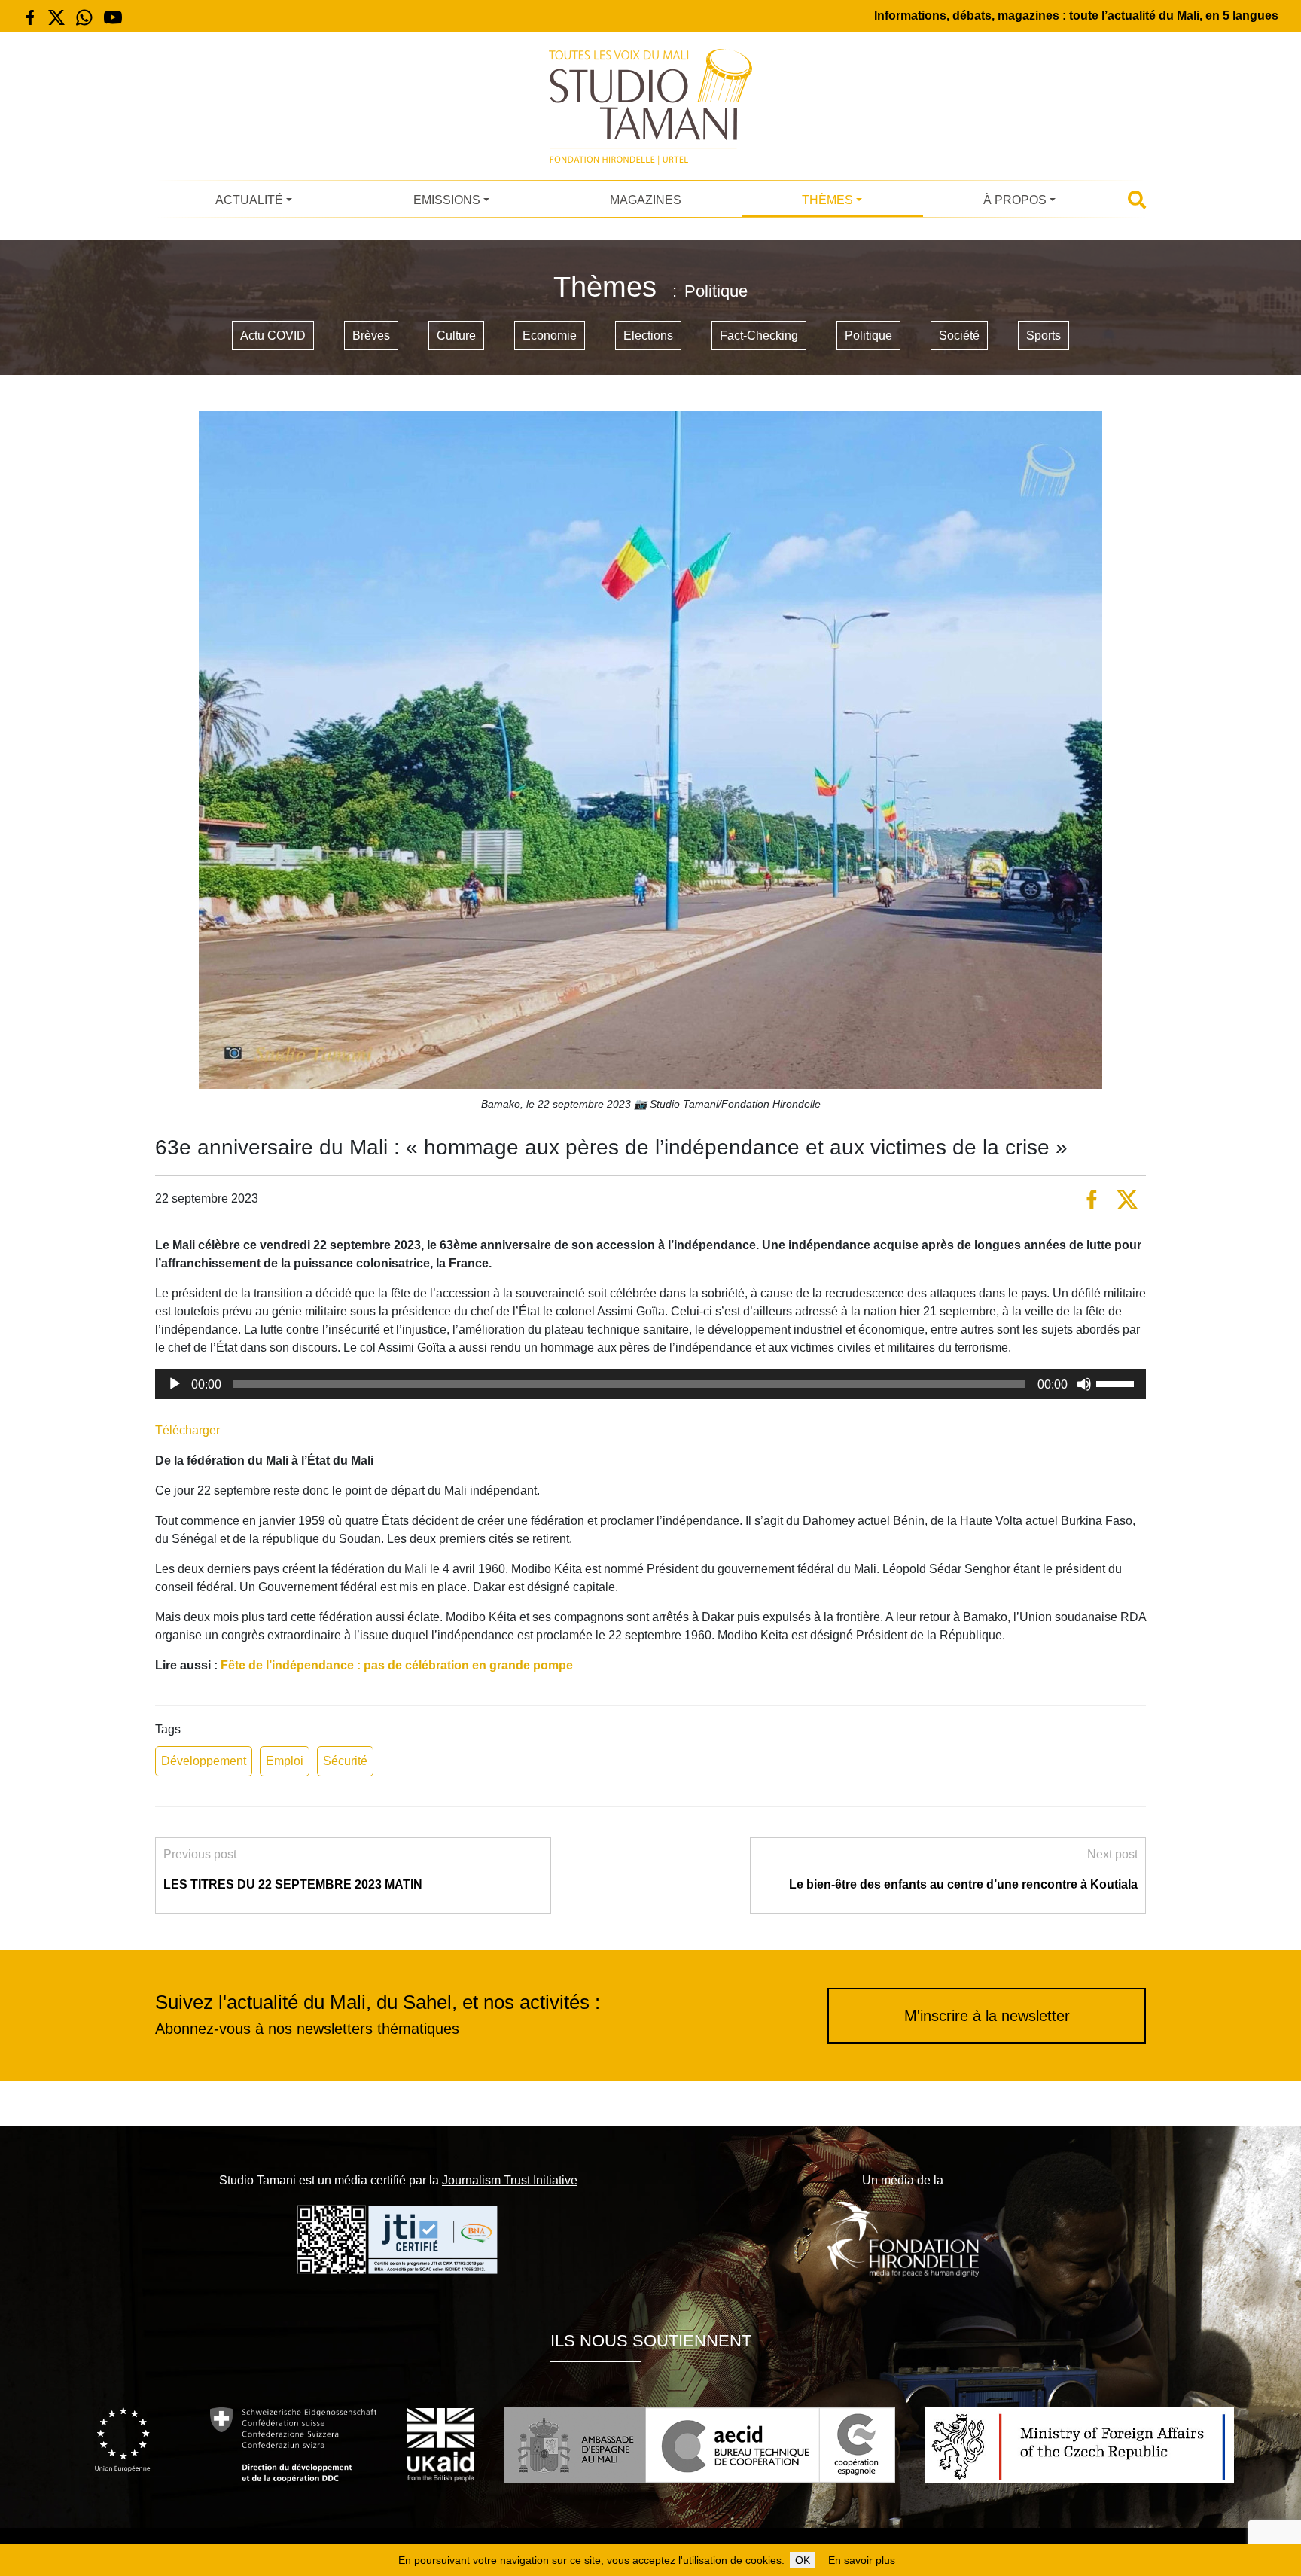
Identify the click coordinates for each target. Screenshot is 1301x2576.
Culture (456, 335)
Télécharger (187, 1430)
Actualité (249, 200)
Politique (868, 335)
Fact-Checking (759, 335)
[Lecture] (175, 1384)
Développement (204, 1761)
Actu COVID (273, 335)
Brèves (371, 335)
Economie (550, 335)
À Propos (1015, 200)
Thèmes (827, 200)
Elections (648, 335)
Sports (1044, 335)
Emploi (285, 1761)
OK (803, 2560)
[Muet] (1084, 1384)
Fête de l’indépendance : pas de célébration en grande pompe (397, 1665)
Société (959, 335)
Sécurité (345, 1761)
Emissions (447, 200)
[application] (650, 1384)
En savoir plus (862, 2560)
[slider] (1117, 1383)
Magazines (646, 200)
